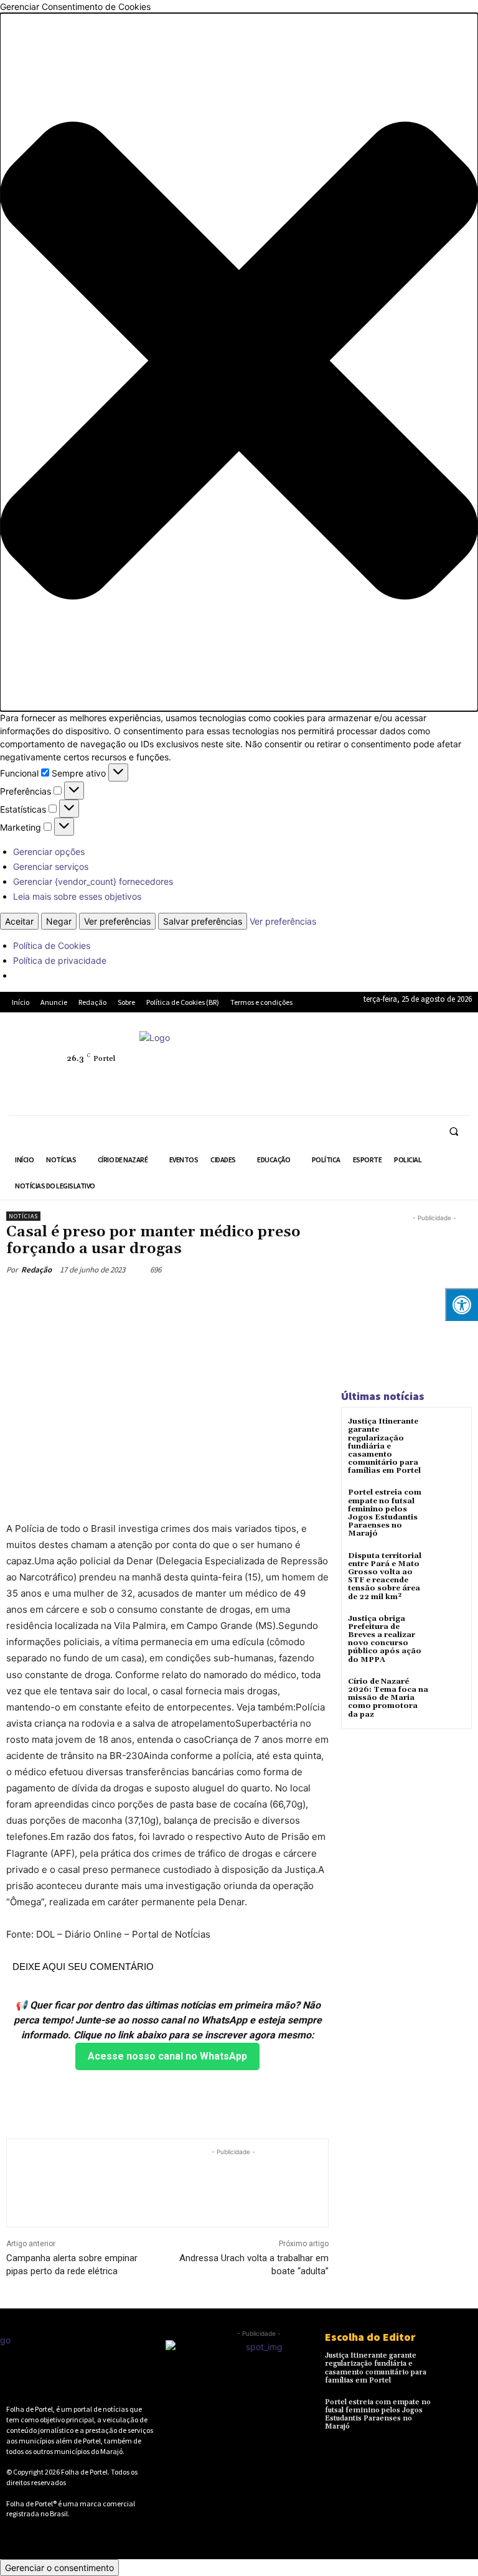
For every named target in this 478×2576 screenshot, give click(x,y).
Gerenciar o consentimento (59, 2568)
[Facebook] (336, 1052)
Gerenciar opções (49, 852)
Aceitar (19, 921)
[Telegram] (422, 1052)
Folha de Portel (84, 2472)
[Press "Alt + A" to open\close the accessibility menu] (462, 1304)
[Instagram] (365, 1052)
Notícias (23, 1216)
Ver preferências (117, 921)
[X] (336, 1080)
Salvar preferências (203, 921)
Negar (59, 921)
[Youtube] (393, 1080)
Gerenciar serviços (51, 866)
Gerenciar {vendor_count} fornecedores (93, 881)
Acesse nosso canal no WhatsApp (167, 2056)
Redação (36, 1270)
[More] (245, 1299)
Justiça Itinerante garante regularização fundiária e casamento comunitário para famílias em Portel (384, 1446)
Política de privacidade (60, 960)
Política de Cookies (52, 945)
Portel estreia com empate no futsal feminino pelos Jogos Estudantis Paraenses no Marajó (385, 1513)
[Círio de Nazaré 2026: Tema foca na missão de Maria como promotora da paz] (450, 1693)
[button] (239, 362)
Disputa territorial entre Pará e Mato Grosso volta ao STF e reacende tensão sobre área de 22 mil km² (385, 1576)
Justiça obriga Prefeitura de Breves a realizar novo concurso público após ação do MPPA (385, 1639)
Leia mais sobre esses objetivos (77, 896)
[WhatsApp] (365, 1080)
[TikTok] (451, 1052)
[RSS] (393, 1052)
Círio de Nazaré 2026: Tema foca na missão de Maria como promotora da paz (388, 1698)
